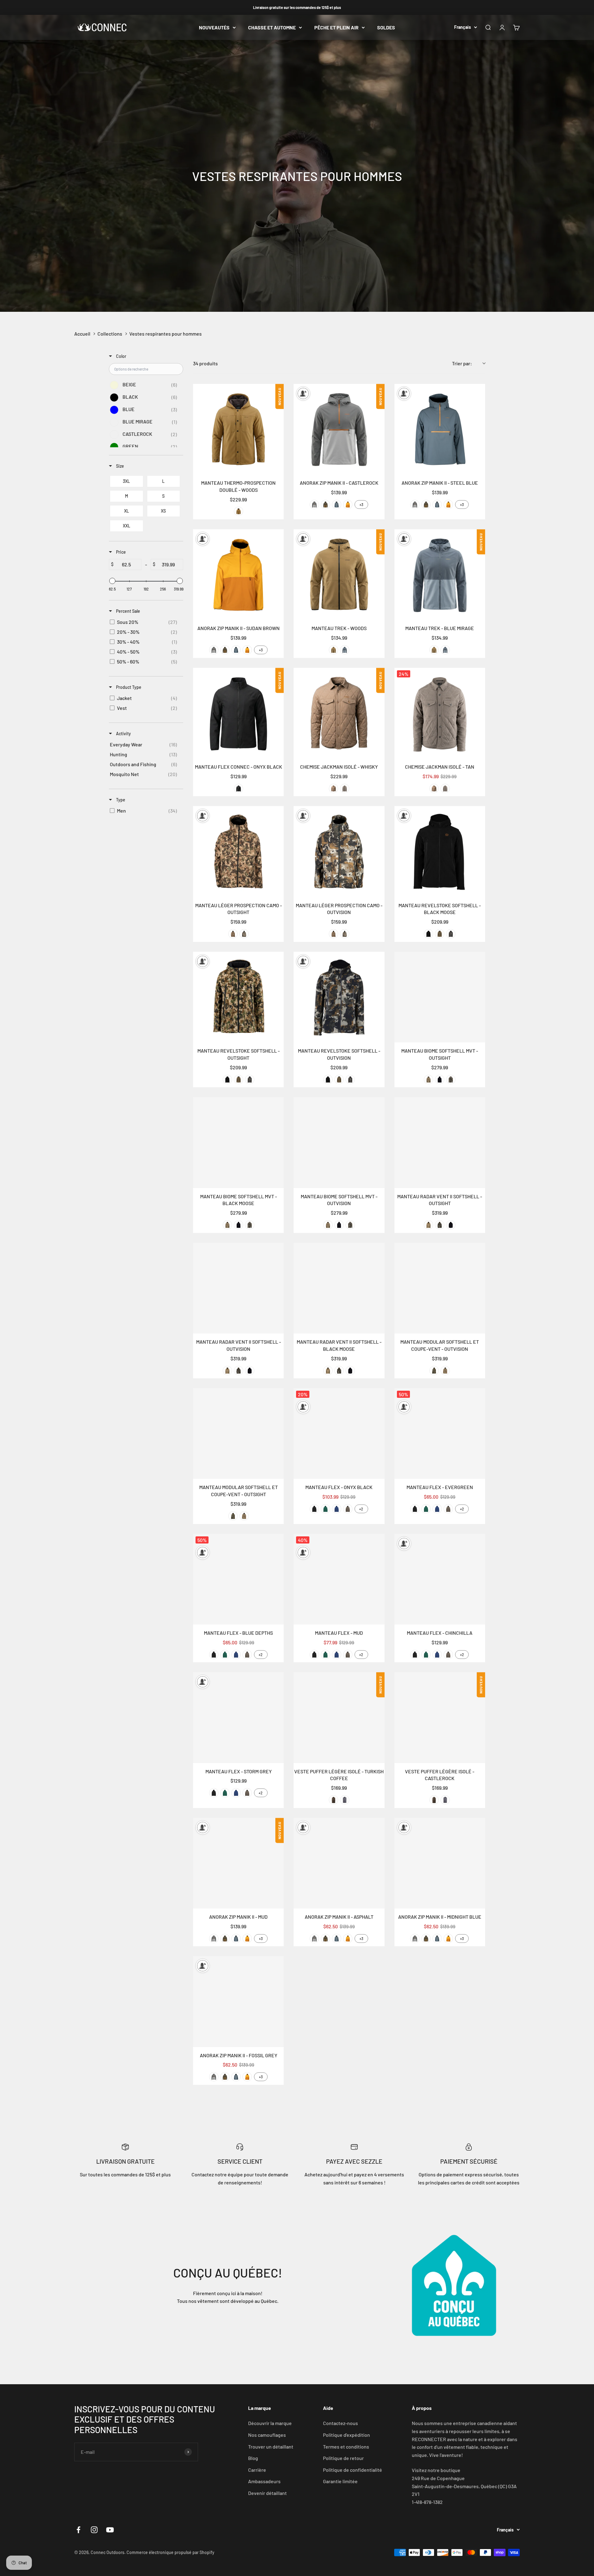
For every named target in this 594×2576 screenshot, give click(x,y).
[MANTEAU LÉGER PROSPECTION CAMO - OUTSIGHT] (238, 851)
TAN (345, 788)
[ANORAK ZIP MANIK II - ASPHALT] (339, 1863)
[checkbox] (145, 385)
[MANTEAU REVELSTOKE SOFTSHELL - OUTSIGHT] (238, 997)
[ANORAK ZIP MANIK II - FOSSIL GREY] (238, 2001)
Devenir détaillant (267, 2493)
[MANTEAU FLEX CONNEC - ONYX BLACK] (238, 713)
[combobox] (469, 363)
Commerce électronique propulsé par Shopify (170, 2552)
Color (121, 356)
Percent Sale (128, 611)
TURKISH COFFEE (334, 1800)
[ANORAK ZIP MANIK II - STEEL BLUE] (440, 429)
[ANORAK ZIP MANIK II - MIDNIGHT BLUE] (440, 1863)
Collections (110, 334)
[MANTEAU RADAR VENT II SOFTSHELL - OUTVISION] (238, 1288)
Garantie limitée (340, 2481)
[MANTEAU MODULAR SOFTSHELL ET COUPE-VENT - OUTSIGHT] (238, 1434)
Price (121, 552)
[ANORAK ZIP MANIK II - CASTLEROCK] (339, 429)
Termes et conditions (346, 2447)
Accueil (82, 334)
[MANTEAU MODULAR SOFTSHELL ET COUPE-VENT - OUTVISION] (440, 1288)
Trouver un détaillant (271, 2447)
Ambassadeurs (264, 2481)
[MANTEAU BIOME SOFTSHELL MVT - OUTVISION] (339, 1142)
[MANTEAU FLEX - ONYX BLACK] (339, 1434)
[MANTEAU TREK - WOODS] (339, 575)
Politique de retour (343, 2458)
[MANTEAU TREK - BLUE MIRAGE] (440, 575)
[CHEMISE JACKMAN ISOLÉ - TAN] (440, 713)
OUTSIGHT (233, 934)
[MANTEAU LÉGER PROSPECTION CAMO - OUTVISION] (339, 851)
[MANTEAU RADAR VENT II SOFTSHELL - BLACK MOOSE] (339, 1288)
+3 (361, 504)
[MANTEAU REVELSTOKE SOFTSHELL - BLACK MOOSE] (440, 851)
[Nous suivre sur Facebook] (78, 2530)
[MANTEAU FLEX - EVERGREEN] (440, 1434)
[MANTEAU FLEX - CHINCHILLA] (440, 1579)
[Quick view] (278, 468)
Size (120, 466)
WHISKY (334, 788)
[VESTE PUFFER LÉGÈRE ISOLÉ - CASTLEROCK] (440, 1717)
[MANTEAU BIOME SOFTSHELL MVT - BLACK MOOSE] (238, 1142)
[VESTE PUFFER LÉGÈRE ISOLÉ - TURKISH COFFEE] (339, 1717)
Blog (253, 2458)
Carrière (257, 2470)
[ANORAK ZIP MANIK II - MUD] (238, 1863)
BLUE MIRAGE (345, 650)
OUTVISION (244, 934)
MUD (325, 504)
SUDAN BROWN (348, 504)
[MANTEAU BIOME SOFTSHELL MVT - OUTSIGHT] (440, 997)
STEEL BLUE (337, 504)
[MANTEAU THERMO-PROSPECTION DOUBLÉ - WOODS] (238, 429)
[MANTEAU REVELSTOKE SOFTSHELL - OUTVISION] (339, 997)
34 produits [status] (205, 363)
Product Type (128, 687)
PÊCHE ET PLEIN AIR (336, 27)
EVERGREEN (325, 1509)
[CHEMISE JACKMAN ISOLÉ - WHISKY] (339, 713)
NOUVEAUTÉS (214, 27)
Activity (123, 734)
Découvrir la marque (270, 2423)
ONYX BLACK (239, 788)
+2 (361, 1509)
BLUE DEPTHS (337, 1509)
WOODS (239, 511)
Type (120, 800)
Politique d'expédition (346, 2435)
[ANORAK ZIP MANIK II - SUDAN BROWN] (238, 575)
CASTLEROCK (314, 504)
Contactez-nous (340, 2423)
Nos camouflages (267, 2435)
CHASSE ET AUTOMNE (272, 27)
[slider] (112, 581)
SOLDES (386, 27)
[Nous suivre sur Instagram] (94, 2530)
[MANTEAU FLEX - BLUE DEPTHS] (238, 1579)
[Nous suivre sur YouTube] (110, 2530)
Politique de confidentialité (353, 2470)
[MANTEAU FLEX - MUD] (339, 1579)
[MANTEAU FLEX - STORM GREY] (238, 1717)
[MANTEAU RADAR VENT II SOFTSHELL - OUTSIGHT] (440, 1142)
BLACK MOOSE (428, 934)
